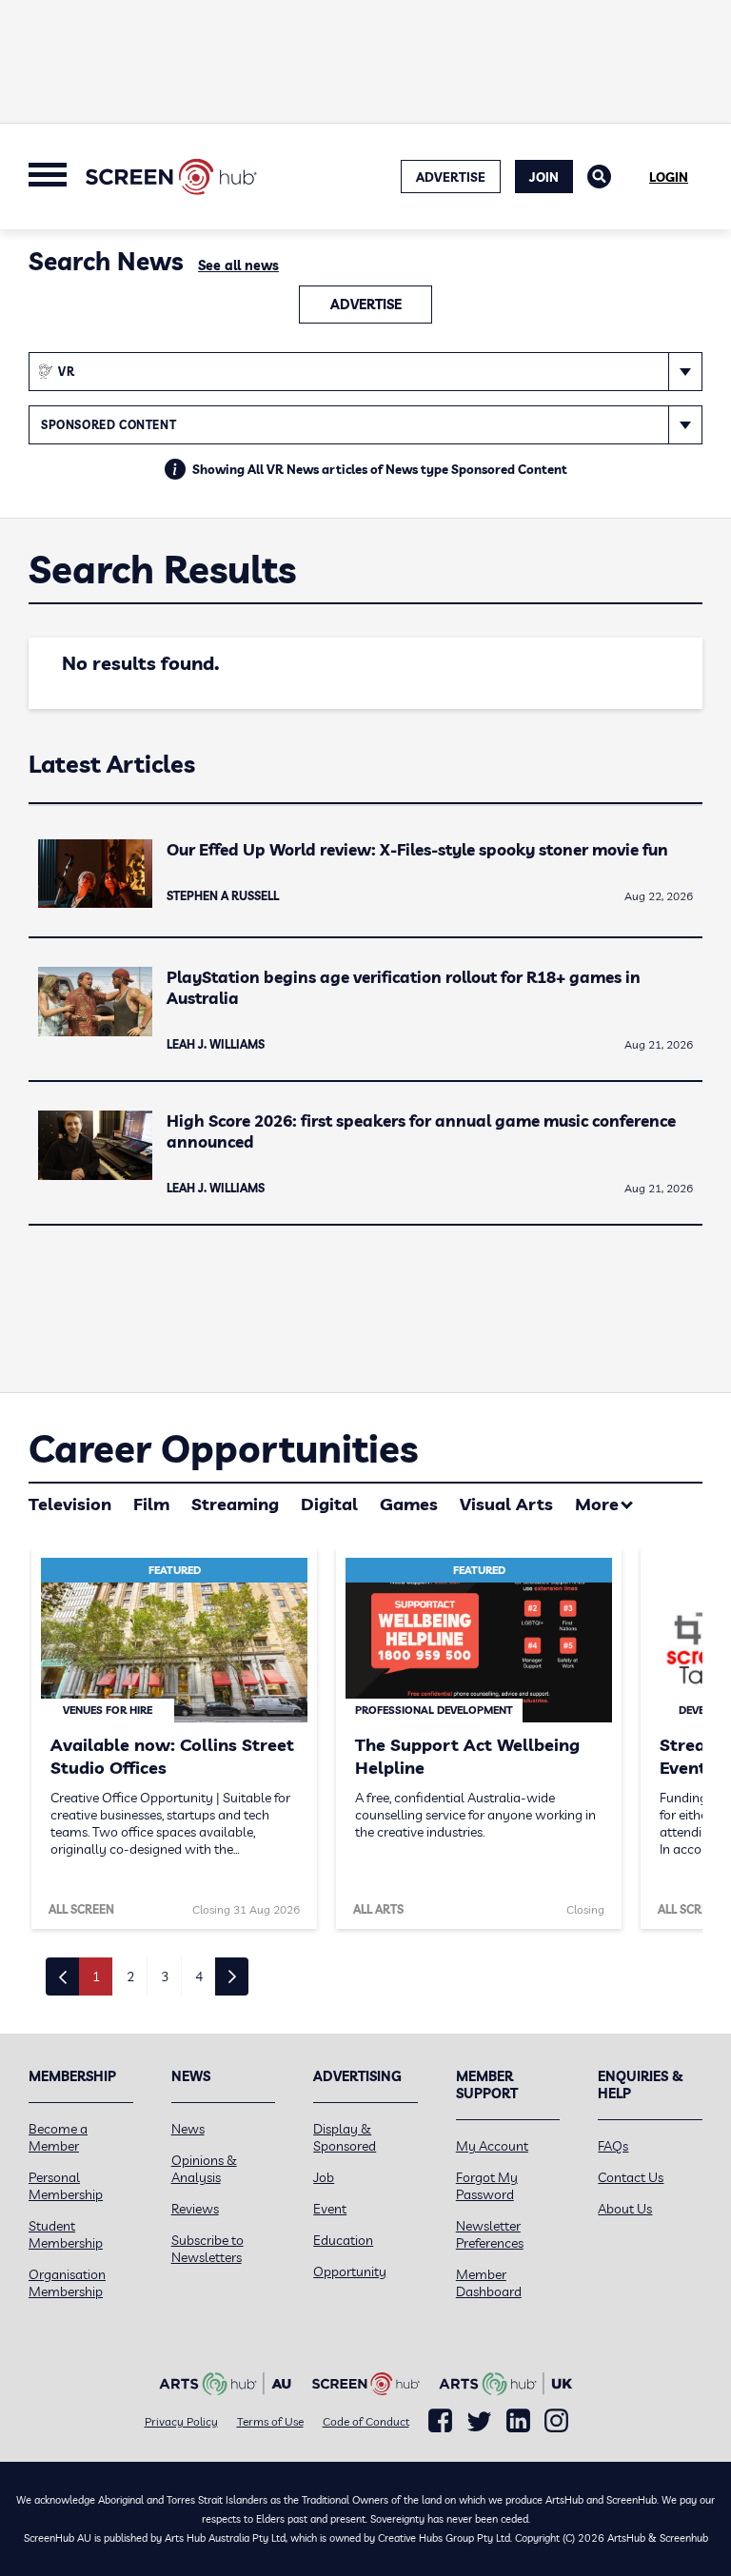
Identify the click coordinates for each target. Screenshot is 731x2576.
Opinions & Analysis (204, 2169)
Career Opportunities (223, 1448)
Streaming (235, 1504)
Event (330, 2209)
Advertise (366, 305)
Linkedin (518, 2421)
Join (544, 177)
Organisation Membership (67, 2283)
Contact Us (631, 2177)
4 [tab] (199, 1976)
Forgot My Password (487, 2186)
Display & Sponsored (345, 2137)
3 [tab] (165, 1976)
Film (151, 1504)
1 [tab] (96, 1976)
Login (669, 177)
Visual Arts (506, 1504)
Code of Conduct (366, 2421)
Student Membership (66, 2234)
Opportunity (350, 2271)
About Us (625, 2209)
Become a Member (58, 2137)
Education (343, 2240)
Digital (329, 1504)
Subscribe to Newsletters (207, 2249)
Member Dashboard (489, 2283)
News (188, 2129)
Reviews (195, 2209)
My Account (492, 2146)
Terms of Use (270, 2421)
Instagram (556, 2421)
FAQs (613, 2146)
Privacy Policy (181, 2421)
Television (70, 1504)
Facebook (440, 2421)
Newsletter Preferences (490, 2234)
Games (409, 1504)
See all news (238, 265)
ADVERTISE (451, 177)
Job (324, 2177)
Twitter (479, 2421)
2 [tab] (130, 1976)
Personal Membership (66, 2186)
